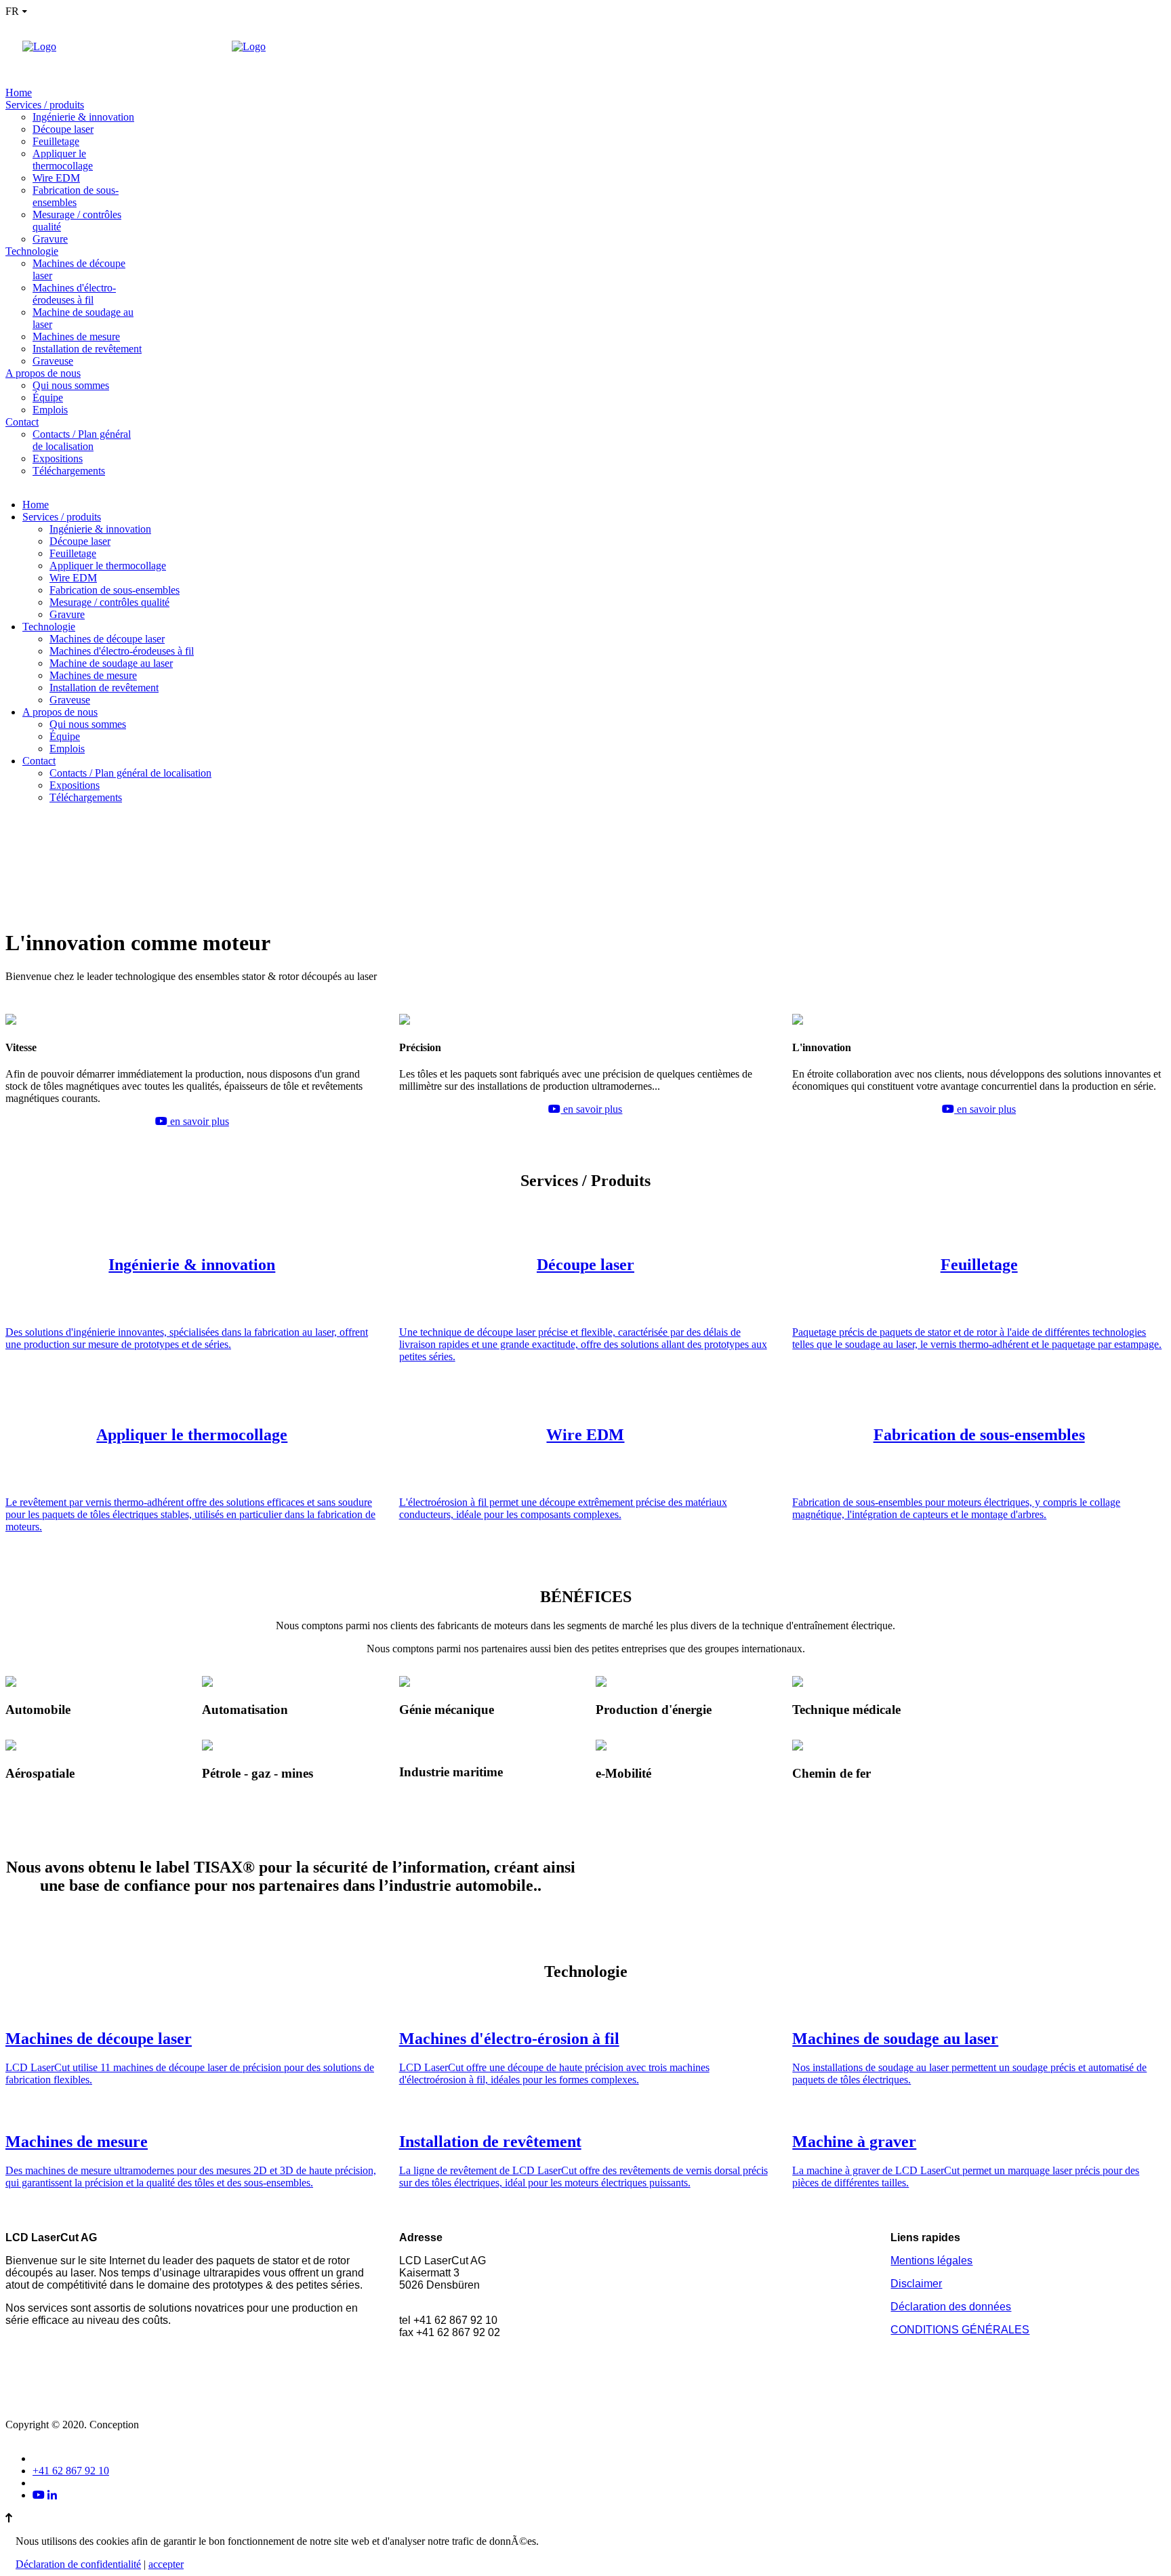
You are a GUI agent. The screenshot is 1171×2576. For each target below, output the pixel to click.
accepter (166, 2564)
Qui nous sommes (71, 385)
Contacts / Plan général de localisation (82, 440)
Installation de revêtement (87, 349)
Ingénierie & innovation (83, 117)
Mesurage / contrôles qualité (109, 602)
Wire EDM (56, 178)
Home (19, 93)
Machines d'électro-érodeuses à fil (74, 294)
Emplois (50, 410)
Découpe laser (63, 129)
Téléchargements (69, 471)
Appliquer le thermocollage (63, 160)
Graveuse (53, 361)
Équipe (48, 397)
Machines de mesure (76, 336)
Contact (22, 422)
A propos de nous (43, 373)
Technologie (32, 251)
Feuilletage (56, 141)
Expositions (58, 458)
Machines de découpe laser (107, 639)
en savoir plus (198, 1121)
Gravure (50, 239)
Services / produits (45, 105)
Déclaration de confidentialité (78, 2564)
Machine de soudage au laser (111, 663)
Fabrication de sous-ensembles (76, 196)
